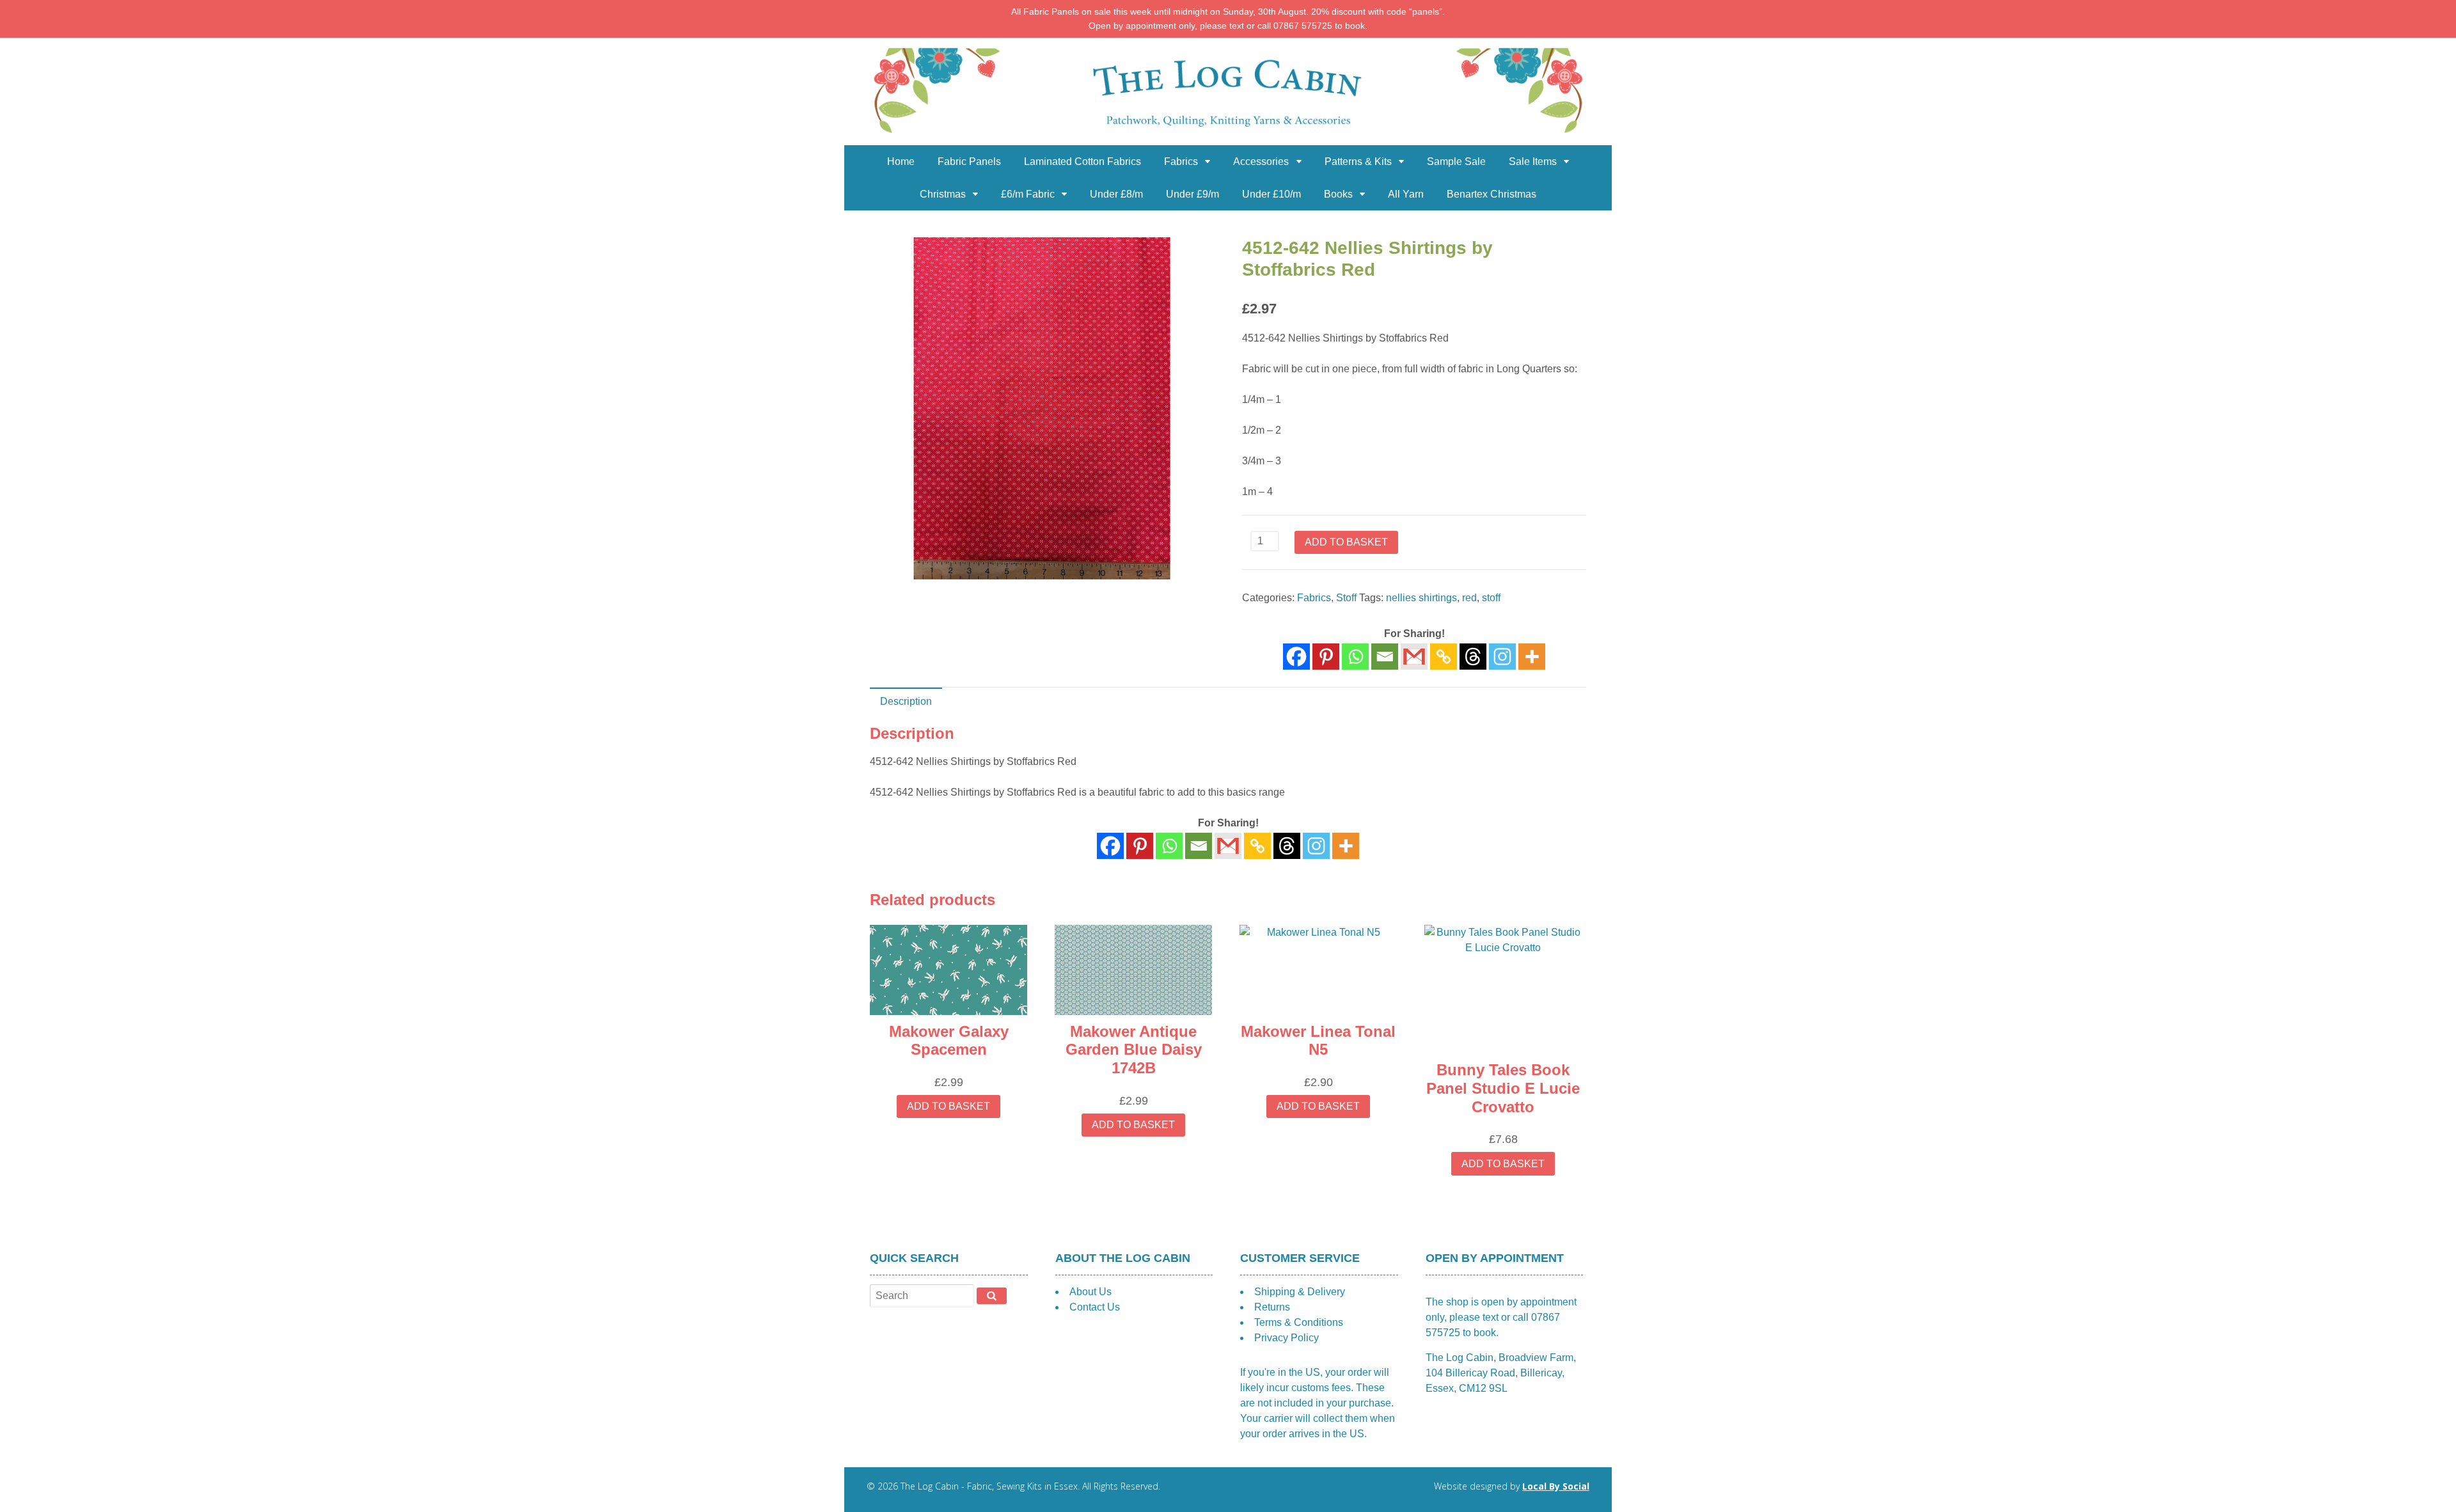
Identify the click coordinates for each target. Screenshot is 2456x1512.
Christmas (943, 194)
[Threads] (1473, 657)
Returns (1272, 1307)
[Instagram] (1502, 657)
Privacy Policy (1287, 1338)
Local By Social (1556, 1486)
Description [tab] (906, 701)
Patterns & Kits (1358, 161)
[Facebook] (1296, 657)
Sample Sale (1456, 161)
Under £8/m (1116, 194)
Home (901, 161)
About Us (1090, 1292)
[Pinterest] (1326, 657)
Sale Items (1533, 161)
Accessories (1261, 161)
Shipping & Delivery (1300, 1292)
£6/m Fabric (1028, 194)
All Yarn (1406, 194)
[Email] (1385, 657)
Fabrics (1181, 161)
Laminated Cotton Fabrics (1082, 161)
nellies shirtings (1421, 598)
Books (1338, 194)
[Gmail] (1228, 846)
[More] (1532, 657)
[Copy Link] (1444, 657)
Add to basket (1346, 542)
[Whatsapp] (1355, 657)
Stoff (1346, 598)
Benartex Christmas (1492, 194)
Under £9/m (1193, 194)
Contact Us (1095, 1307)
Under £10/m (1271, 194)
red (1469, 598)
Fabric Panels (969, 161)
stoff (1491, 598)
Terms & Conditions (1299, 1322)
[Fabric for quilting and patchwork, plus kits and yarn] (1228, 137)
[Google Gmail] (1414, 657)
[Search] (992, 1296)
